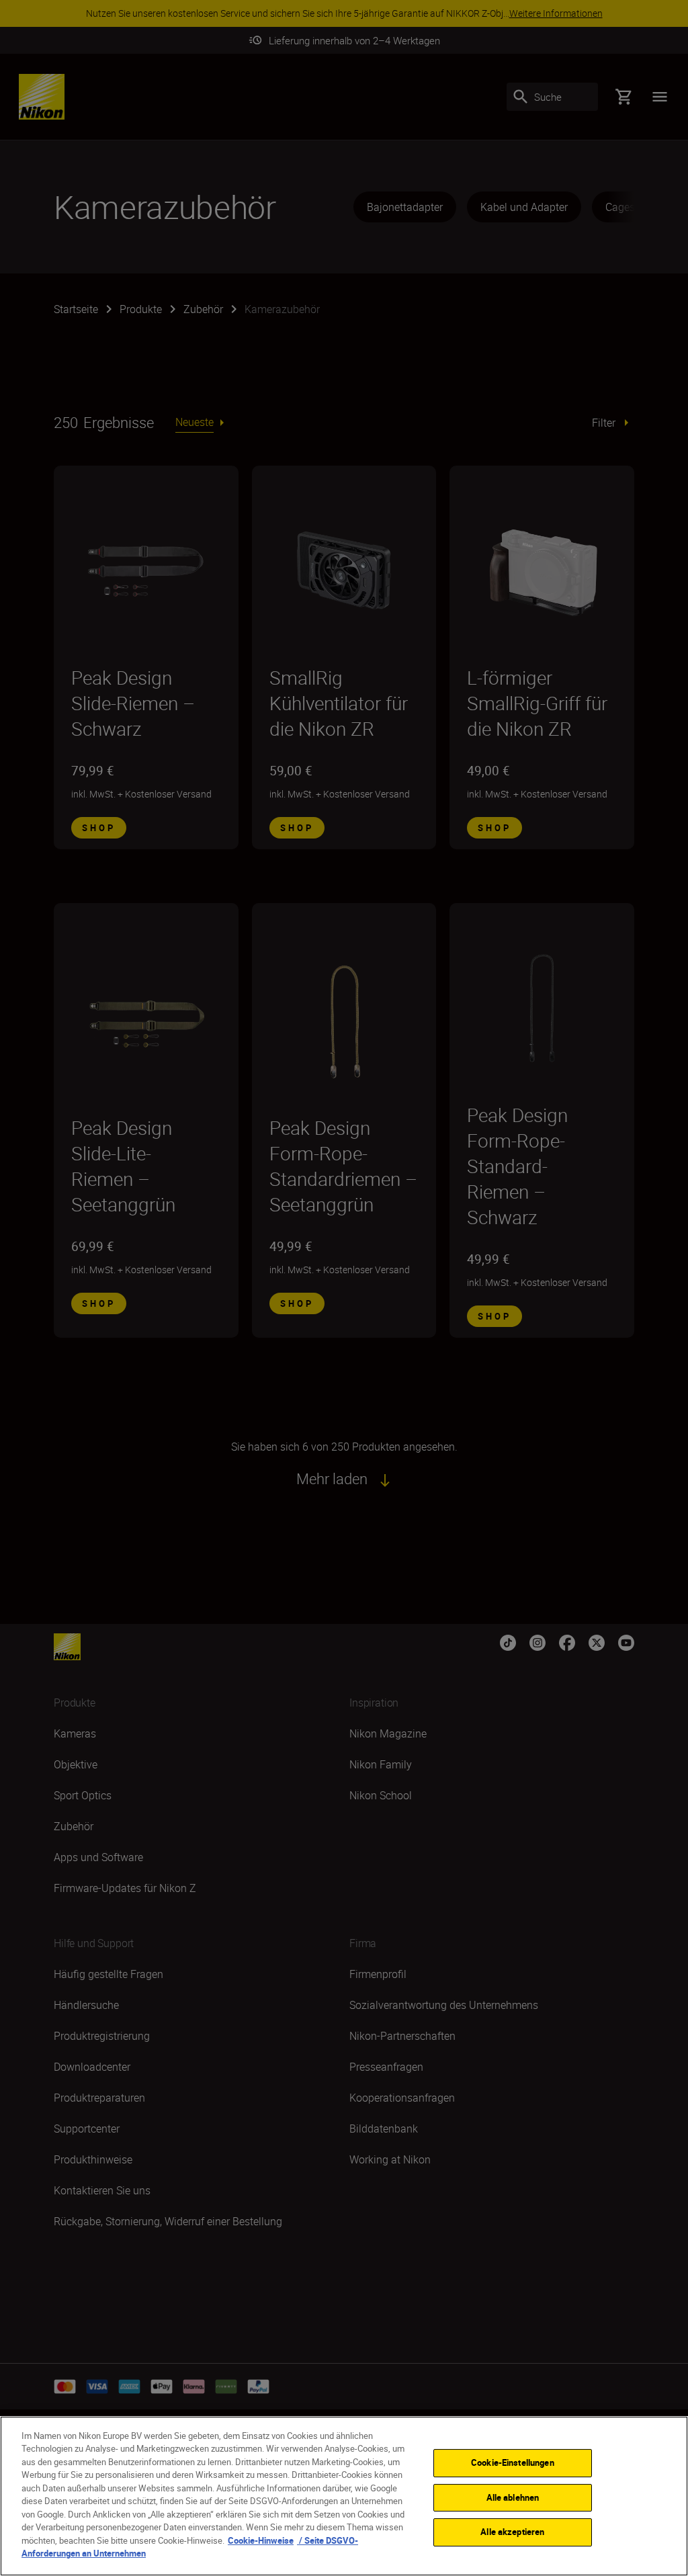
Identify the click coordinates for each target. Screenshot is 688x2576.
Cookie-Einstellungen (513, 2462)
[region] (344, 2496)
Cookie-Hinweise (261, 2540)
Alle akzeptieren (512, 2532)
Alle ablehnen (513, 2497)
